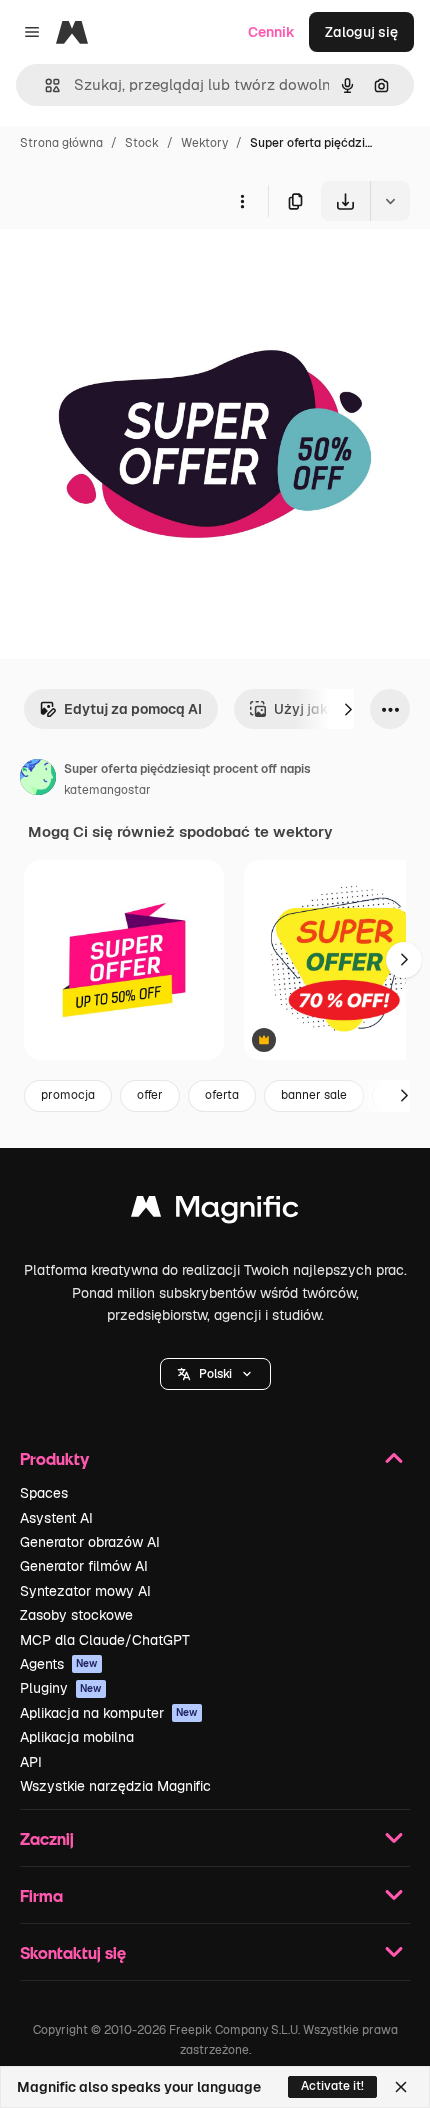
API (31, 1762)
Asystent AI (56, 1518)
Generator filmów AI (84, 1566)
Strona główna (61, 143)
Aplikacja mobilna (77, 1737)
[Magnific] (215, 1211)
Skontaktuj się (73, 1952)
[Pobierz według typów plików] (390, 201)
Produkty (54, 1458)
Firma (41, 1895)
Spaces (44, 1493)
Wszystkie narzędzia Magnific (115, 1786)
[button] (215, 1374)
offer (150, 1095)
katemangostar (107, 790)
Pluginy (61, 1688)
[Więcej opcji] (242, 201)
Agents (59, 1664)
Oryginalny (138, 267)
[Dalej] (348, 709)
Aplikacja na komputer (109, 1713)
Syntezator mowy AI (85, 1591)
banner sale (314, 1095)
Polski (215, 1374)
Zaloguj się (361, 32)
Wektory (204, 143)
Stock (142, 143)
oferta (222, 1095)
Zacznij (47, 1838)
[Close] (401, 2087)
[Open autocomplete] (44, 85)
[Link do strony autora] (38, 780)
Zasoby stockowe (76, 1615)
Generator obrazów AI (90, 1542)
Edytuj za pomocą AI (133, 709)
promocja (68, 1095)
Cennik (271, 32)
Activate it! (332, 2086)
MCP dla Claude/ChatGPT (105, 1640)
